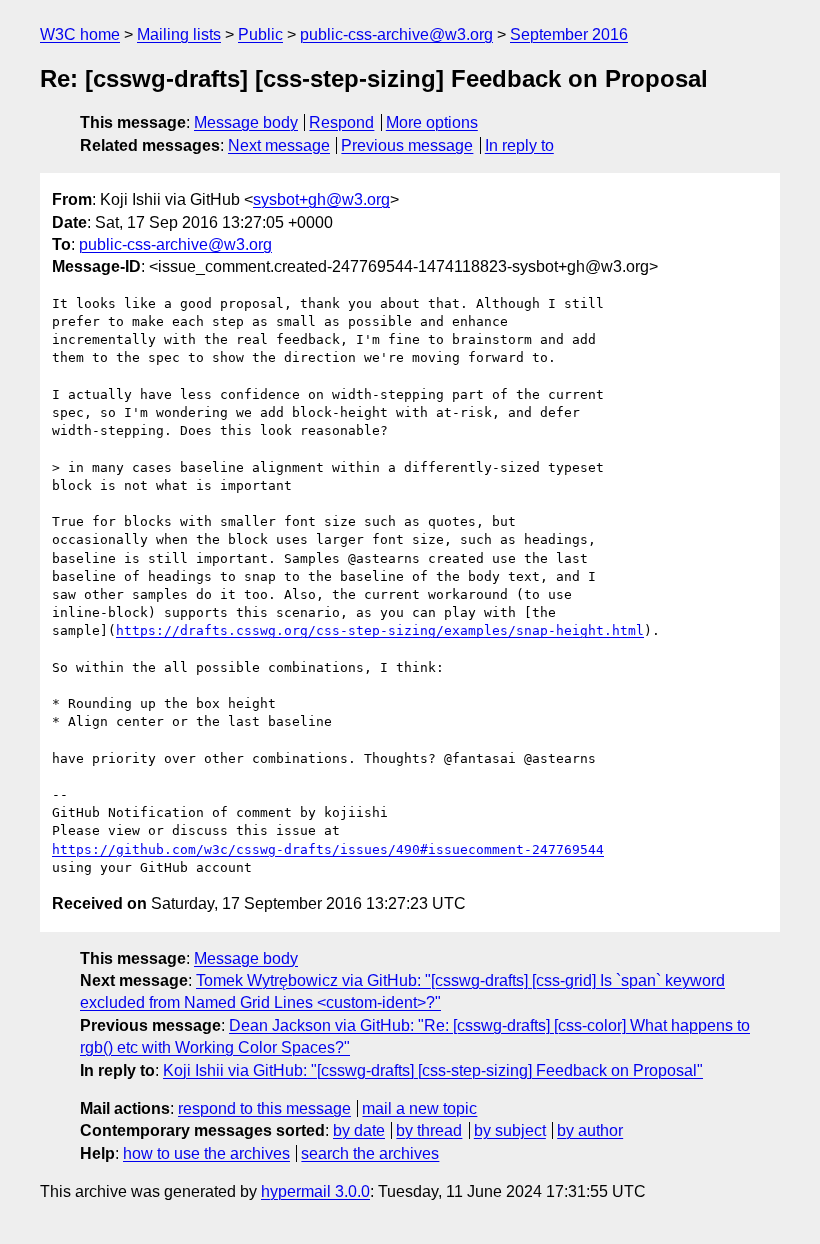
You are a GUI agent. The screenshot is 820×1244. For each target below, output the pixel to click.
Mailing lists (179, 34)
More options (432, 122)
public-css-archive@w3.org (396, 34)
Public (260, 34)
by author (590, 1130)
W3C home (80, 34)
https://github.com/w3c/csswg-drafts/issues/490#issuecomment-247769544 (328, 849)
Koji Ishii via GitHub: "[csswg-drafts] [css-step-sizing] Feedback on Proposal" (433, 1070)
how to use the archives (206, 1153)
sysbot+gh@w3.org (321, 199)
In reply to (519, 145)
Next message (279, 145)
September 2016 (569, 34)
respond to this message (264, 1108)
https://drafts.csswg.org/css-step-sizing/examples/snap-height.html (380, 630)
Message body (246, 122)
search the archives (370, 1153)
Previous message (407, 145)
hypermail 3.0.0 (315, 1191)
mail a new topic (419, 1108)
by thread (429, 1130)
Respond (341, 122)
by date (359, 1130)
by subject (510, 1130)
